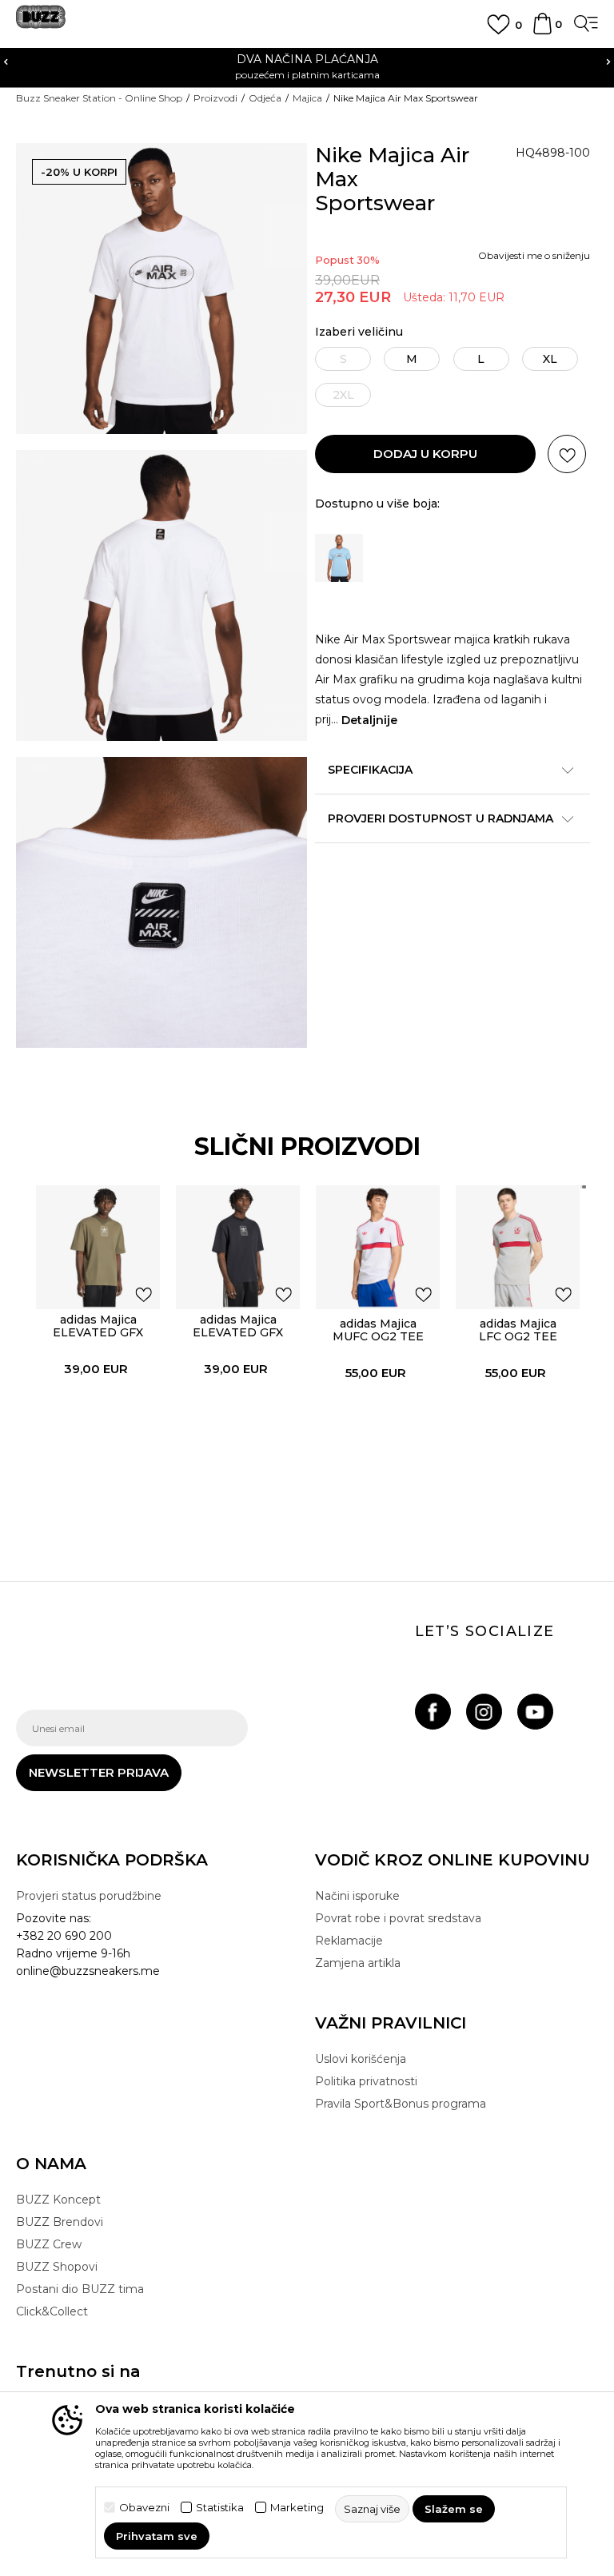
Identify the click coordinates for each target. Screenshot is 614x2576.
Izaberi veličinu (359, 332)
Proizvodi (215, 98)
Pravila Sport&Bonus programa (401, 2104)
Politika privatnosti (366, 2081)
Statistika (220, 2508)
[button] (567, 454)
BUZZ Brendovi (60, 2222)
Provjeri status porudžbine (89, 1896)
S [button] (343, 359)
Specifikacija (370, 770)
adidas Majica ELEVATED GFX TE (98, 1332)
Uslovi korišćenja (361, 2059)
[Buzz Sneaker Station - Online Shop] (41, 23)
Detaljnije (369, 720)
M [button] (412, 359)
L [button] (481, 359)
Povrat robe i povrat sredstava (398, 1918)
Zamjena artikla (358, 1963)
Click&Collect (52, 2311)
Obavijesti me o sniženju (534, 255)
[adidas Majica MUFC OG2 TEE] (378, 1247)
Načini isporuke (357, 1896)
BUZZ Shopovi (57, 2267)
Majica (307, 98)
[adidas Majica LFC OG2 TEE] (518, 1247)
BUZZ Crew (49, 2244)
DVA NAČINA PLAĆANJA (307, 59)
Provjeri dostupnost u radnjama (441, 818)
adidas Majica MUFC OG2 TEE (378, 1330)
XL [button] (550, 359)
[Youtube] (535, 1712)
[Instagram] (484, 1712)
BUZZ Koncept (58, 2200)
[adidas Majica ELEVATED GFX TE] (98, 1247)
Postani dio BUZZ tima (80, 2289)
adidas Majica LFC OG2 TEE (518, 1330)
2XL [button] (343, 395)
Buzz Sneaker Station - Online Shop (99, 98)
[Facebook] (433, 1712)
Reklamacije (349, 1941)
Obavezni (144, 2508)
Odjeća (265, 98)
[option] (307, 66)
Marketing (297, 2508)
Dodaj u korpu (425, 454)
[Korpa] (542, 31)
